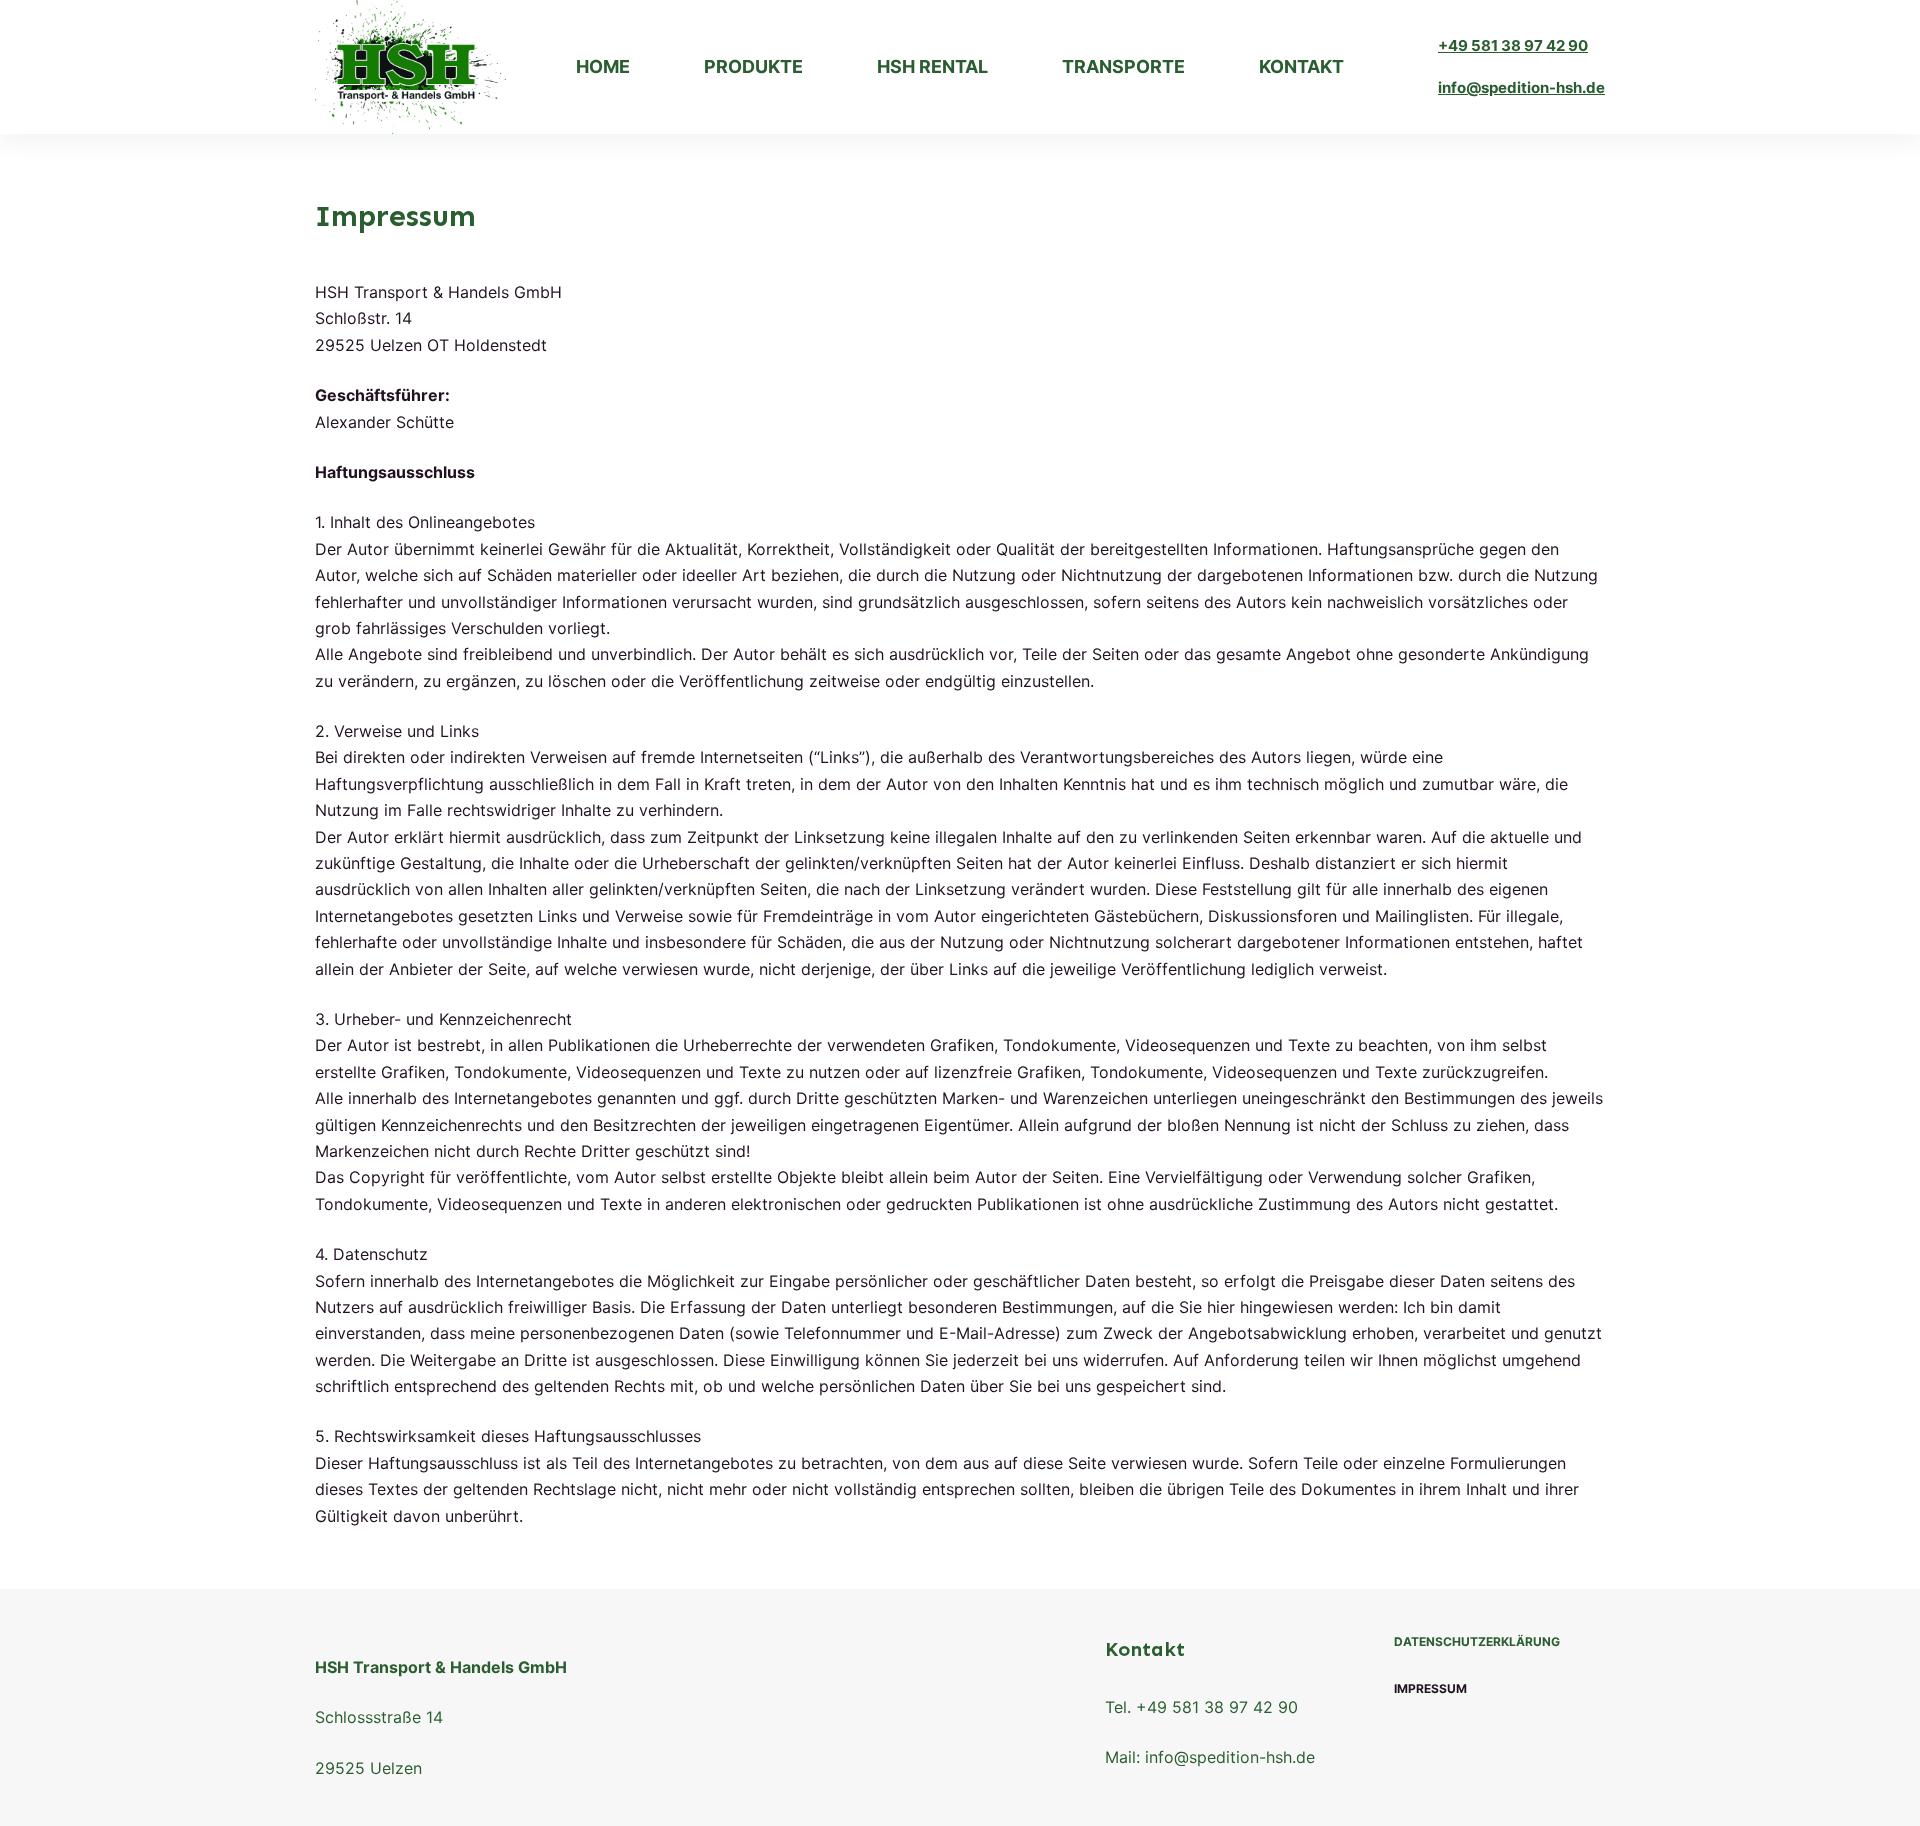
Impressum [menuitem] (1430, 1688)
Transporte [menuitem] (1123, 66)
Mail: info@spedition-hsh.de (1210, 1757)
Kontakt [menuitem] (1301, 66)
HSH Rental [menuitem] (932, 66)
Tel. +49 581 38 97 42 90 (1201, 1707)
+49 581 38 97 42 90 (1513, 45)
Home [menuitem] (603, 66)
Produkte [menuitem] (753, 66)
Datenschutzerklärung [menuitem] (1477, 1641)
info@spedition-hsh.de (1521, 87)
